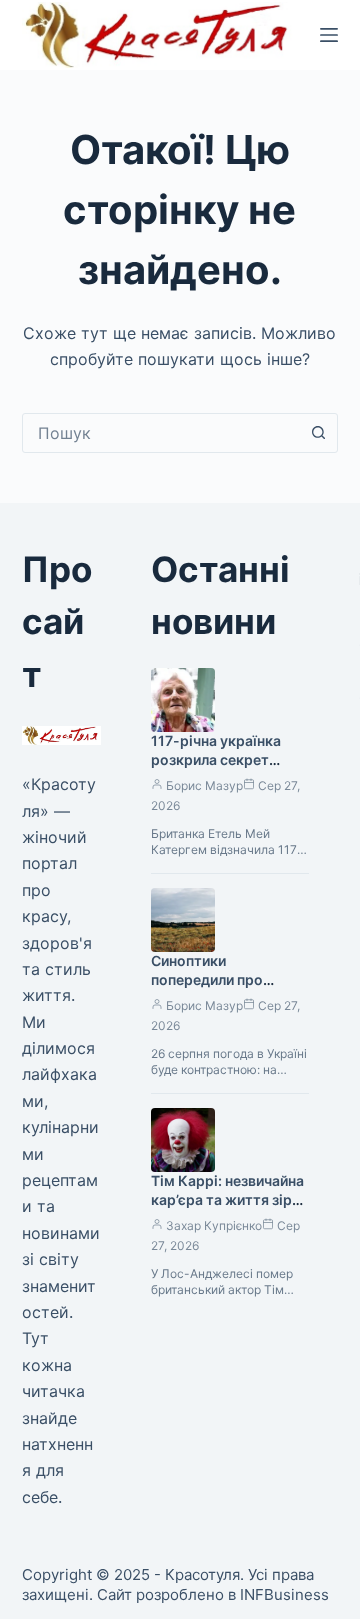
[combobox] (161, 433)
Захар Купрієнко (214, 1225)
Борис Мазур (204, 785)
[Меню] (329, 35)
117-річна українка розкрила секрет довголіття (216, 759)
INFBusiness (284, 1594)
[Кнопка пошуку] (318, 433)
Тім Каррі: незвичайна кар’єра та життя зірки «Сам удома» (229, 1199)
